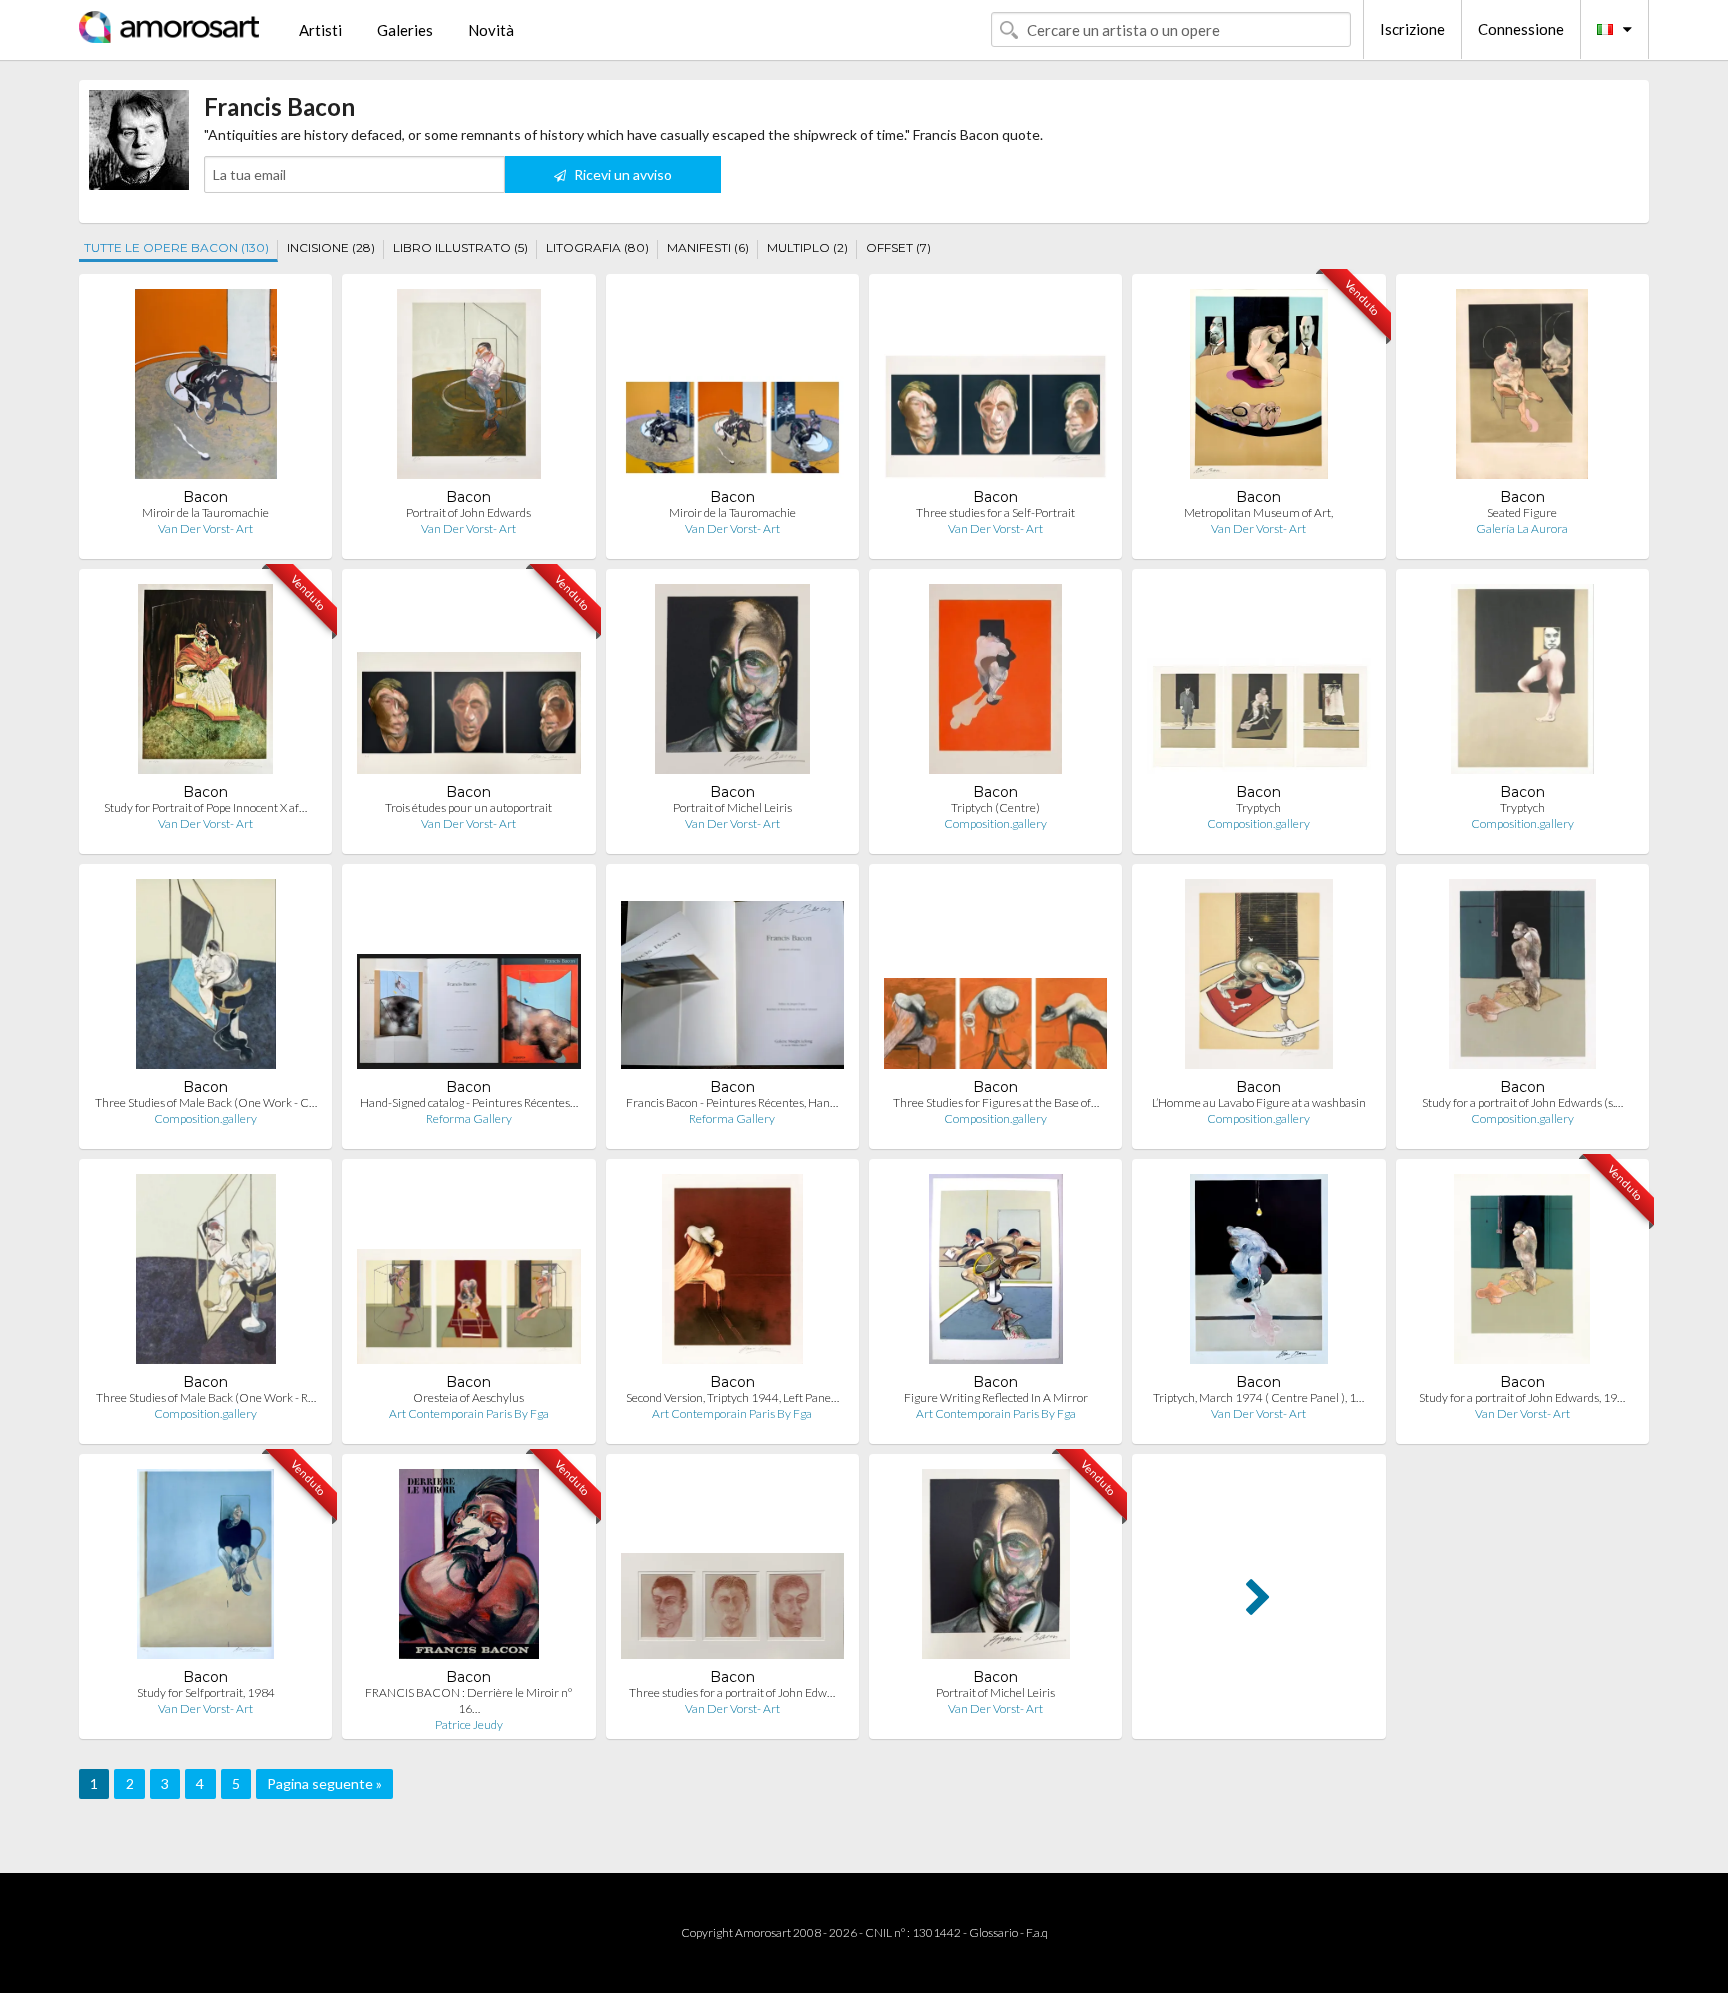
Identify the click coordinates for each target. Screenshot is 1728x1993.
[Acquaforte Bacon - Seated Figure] (1522, 388)
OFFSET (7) (898, 247)
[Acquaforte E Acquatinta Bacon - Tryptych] (1258, 683)
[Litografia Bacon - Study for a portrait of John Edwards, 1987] (1522, 1273)
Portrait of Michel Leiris (732, 807)
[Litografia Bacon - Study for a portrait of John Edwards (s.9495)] (1522, 978)
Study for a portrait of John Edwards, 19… (1522, 1397)
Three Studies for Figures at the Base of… (996, 1102)
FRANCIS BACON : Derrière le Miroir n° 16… (468, 1700)
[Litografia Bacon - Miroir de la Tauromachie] (206, 388)
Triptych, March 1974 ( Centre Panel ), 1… (1258, 1397)
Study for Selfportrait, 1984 (206, 1692)
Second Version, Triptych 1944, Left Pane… (732, 1397)
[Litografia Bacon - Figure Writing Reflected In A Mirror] (996, 1273)
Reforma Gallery (469, 1118)
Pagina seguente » (324, 1783)
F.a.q (1037, 1932)
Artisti (320, 30)
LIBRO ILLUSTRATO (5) (460, 247)
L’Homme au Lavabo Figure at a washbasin (1259, 1102)
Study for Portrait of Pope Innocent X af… (205, 807)
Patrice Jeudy (469, 1724)
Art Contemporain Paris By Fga (469, 1413)
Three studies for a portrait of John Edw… (732, 1692)
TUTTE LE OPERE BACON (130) (176, 247)
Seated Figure (1522, 512)
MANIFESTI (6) (708, 247)
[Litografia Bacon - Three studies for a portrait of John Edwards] (732, 1568)
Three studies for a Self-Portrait (995, 512)
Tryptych (1258, 807)
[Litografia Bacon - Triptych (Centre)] (995, 683)
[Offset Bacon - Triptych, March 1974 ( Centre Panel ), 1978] (1259, 1273)
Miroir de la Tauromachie (205, 512)
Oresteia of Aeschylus (468, 1397)
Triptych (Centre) (995, 807)
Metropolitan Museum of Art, (1258, 512)
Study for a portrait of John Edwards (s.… (1522, 1102)
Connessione (1521, 29)
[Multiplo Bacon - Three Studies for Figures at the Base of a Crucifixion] (995, 978)
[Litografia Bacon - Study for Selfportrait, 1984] (205, 1568)
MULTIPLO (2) (807, 247)
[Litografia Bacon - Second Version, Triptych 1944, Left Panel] (732, 1273)
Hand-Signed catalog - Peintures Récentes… (469, 1102)
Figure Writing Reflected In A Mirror (996, 1397)
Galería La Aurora (1522, 528)
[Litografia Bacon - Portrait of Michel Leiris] (732, 683)
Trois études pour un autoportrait (468, 807)
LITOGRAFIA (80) (597, 247)
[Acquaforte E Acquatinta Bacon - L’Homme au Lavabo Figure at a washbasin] (1258, 978)
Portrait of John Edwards (468, 512)
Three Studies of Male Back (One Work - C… (206, 1102)
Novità (491, 30)
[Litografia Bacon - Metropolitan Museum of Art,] (1259, 388)
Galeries (405, 30)
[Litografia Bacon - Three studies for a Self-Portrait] (995, 388)
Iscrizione (1412, 29)
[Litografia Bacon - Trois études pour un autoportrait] (468, 683)
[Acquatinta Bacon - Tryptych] (1522, 683)
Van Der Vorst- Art (205, 528)
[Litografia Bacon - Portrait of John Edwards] (469, 388)
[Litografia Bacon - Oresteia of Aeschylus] (468, 1273)
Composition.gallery (995, 823)
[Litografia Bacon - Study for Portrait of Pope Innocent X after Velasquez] (205, 683)
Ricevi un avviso (621, 174)
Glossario (993, 1932)
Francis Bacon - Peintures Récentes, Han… (732, 1102)
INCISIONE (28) (331, 247)
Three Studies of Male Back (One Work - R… (206, 1397)
